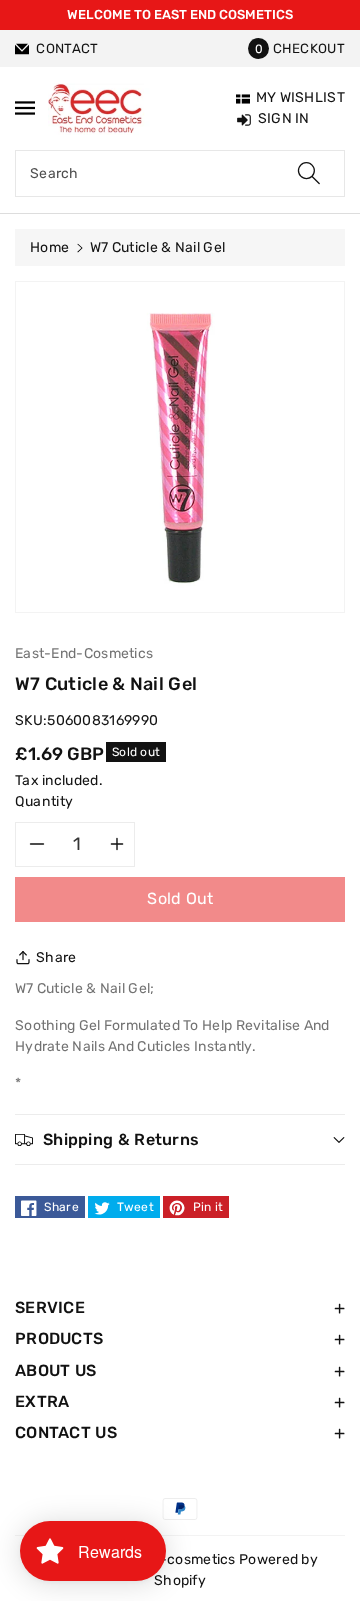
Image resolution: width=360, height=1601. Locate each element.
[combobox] (180, 173)
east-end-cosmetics (166, 1559)
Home (49, 247)
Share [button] (56, 957)
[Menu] (25, 107)
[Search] (309, 173)
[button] (296, 48)
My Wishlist (300, 97)
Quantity (44, 801)
